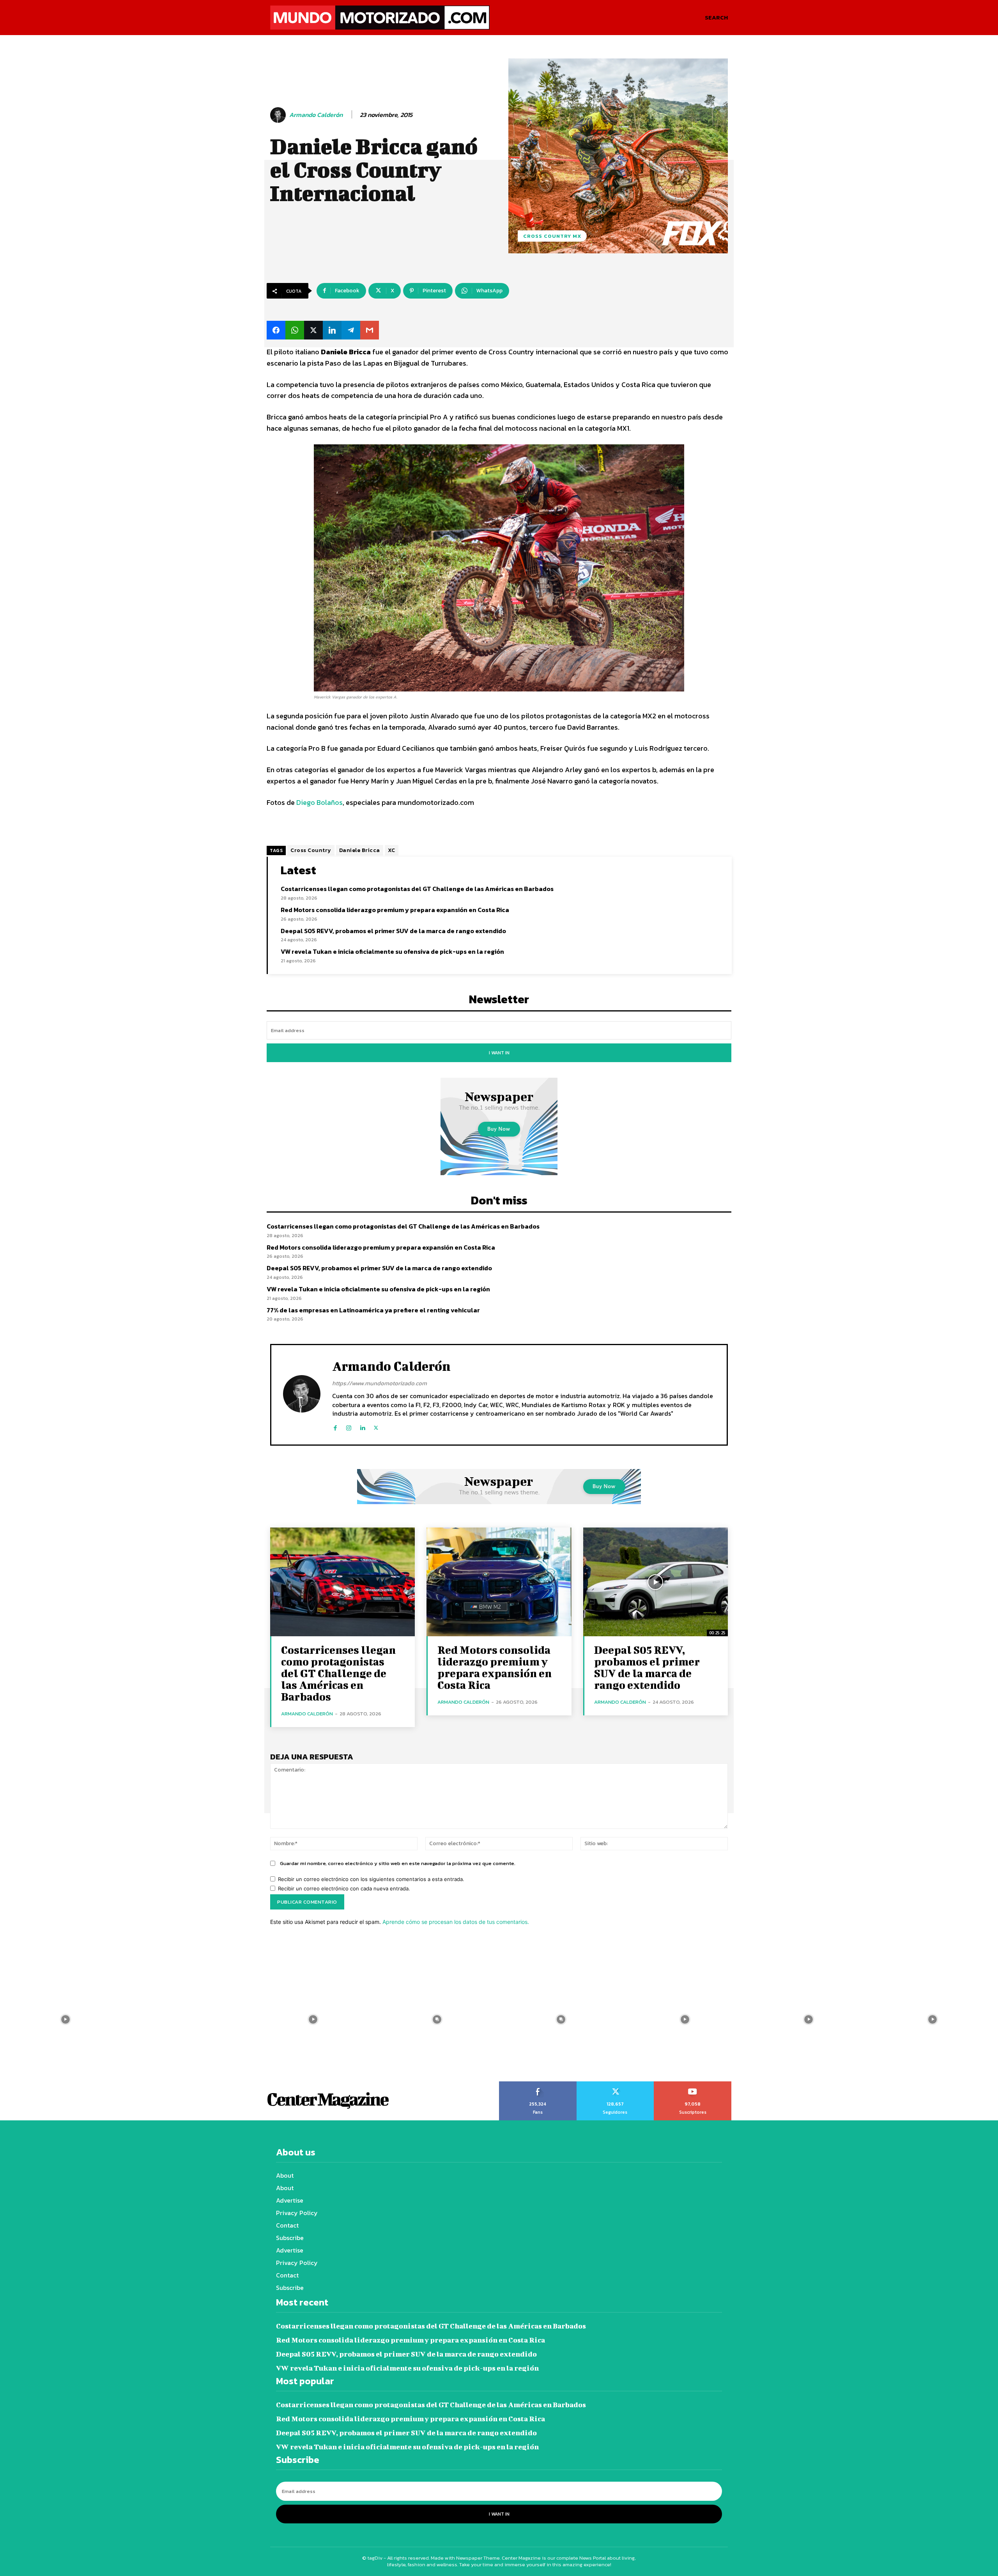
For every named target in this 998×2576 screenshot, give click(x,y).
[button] (716, 18)
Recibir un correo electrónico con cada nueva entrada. (344, 1888)
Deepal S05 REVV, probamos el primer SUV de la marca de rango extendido (393, 931)
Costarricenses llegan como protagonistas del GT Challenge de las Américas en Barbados (417, 889)
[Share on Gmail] (370, 330)
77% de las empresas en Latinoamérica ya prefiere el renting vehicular (373, 1310)
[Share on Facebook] (276, 330)
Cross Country (311, 850)
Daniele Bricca (360, 850)
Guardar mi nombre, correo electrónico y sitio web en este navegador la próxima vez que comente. (398, 1863)
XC (392, 850)
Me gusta (538, 2084)
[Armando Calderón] (279, 115)
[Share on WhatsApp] (295, 330)
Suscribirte (693, 2084)
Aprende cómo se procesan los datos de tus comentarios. (456, 1922)
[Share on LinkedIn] (332, 330)
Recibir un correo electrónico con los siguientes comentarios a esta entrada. (371, 1879)
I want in (499, 1053)
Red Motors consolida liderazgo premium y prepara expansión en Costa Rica (395, 910)
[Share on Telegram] (351, 330)
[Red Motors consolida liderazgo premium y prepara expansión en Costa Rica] (499, 1582)
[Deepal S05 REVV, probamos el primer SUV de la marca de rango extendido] (656, 1582)
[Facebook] (335, 1426)
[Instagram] (349, 1426)
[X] (376, 1426)
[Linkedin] (362, 1426)
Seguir (615, 2084)
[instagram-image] (65, 2019)
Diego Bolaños (319, 802)
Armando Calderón (316, 115)
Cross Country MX (552, 236)
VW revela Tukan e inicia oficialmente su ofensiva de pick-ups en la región (392, 951)
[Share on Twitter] (313, 330)
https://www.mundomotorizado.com (380, 1383)
